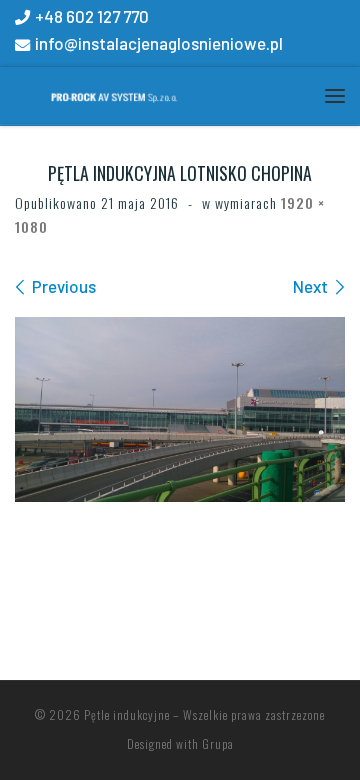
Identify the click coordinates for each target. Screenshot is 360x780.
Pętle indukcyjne (127, 714)
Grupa (218, 743)
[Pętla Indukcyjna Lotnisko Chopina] (180, 410)
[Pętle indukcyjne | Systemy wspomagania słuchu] (97, 94)
